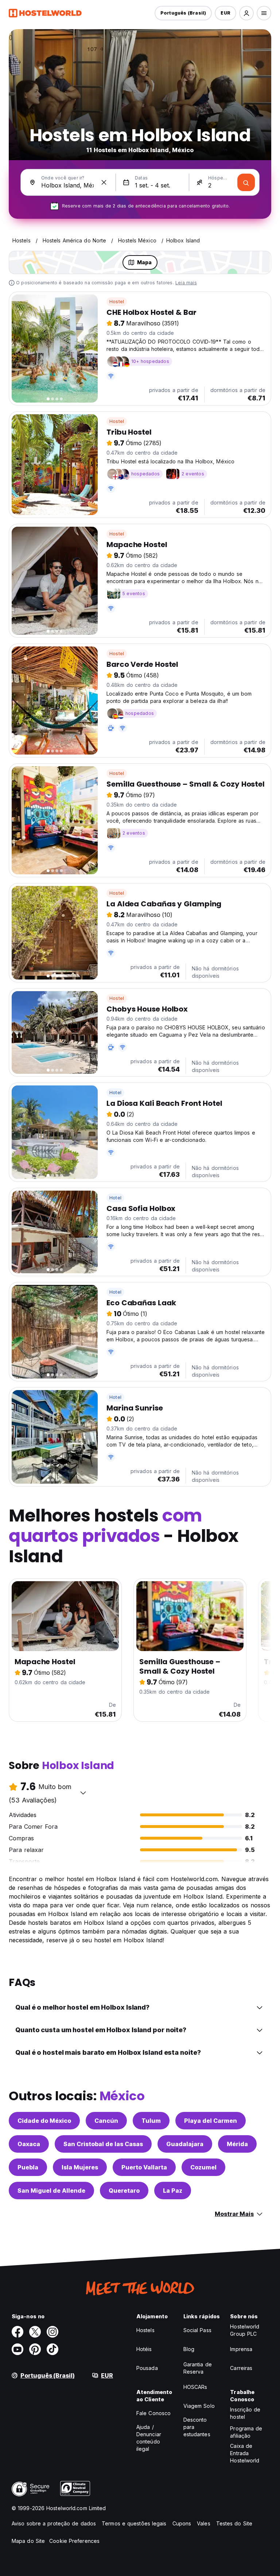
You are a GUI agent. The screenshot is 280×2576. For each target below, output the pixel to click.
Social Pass (197, 2330)
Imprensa (241, 2349)
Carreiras (241, 2368)
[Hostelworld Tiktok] (52, 2349)
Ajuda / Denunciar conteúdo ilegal (149, 2438)
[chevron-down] (83, 1793)
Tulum (151, 2121)
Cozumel (203, 2167)
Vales (204, 2523)
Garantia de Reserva (198, 2368)
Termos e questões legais (134, 2523)
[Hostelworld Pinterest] (35, 2349)
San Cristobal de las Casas (103, 2144)
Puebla (28, 2167)
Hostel (117, 302)
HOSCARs (195, 2387)
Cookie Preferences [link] (74, 2541)
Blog (189, 2349)
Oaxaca (29, 2144)
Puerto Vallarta (144, 2167)
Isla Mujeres (80, 2167)
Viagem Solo (199, 2406)
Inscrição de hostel (245, 2413)
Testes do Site (234, 2523)
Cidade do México (44, 2121)
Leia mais (186, 283)
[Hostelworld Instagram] (52, 2332)
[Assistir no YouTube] (17, 2349)
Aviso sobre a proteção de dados (54, 2523)
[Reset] (104, 182)
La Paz (173, 2191)
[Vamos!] (246, 182)
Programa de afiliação (246, 2432)
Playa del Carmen (211, 2121)
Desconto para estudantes (197, 2427)
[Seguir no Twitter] (35, 2332)
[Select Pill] (246, 13)
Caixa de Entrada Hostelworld (245, 2453)
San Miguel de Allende (51, 2191)
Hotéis (144, 2349)
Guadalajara (185, 2144)
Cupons (182, 2523)
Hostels (145, 2330)
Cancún (106, 2121)
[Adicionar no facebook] (17, 2332)
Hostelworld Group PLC (245, 2330)
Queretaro (124, 2191)
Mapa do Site (28, 2541)
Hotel (115, 1093)
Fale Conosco (153, 2413)
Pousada (147, 2368)
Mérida (237, 2144)
